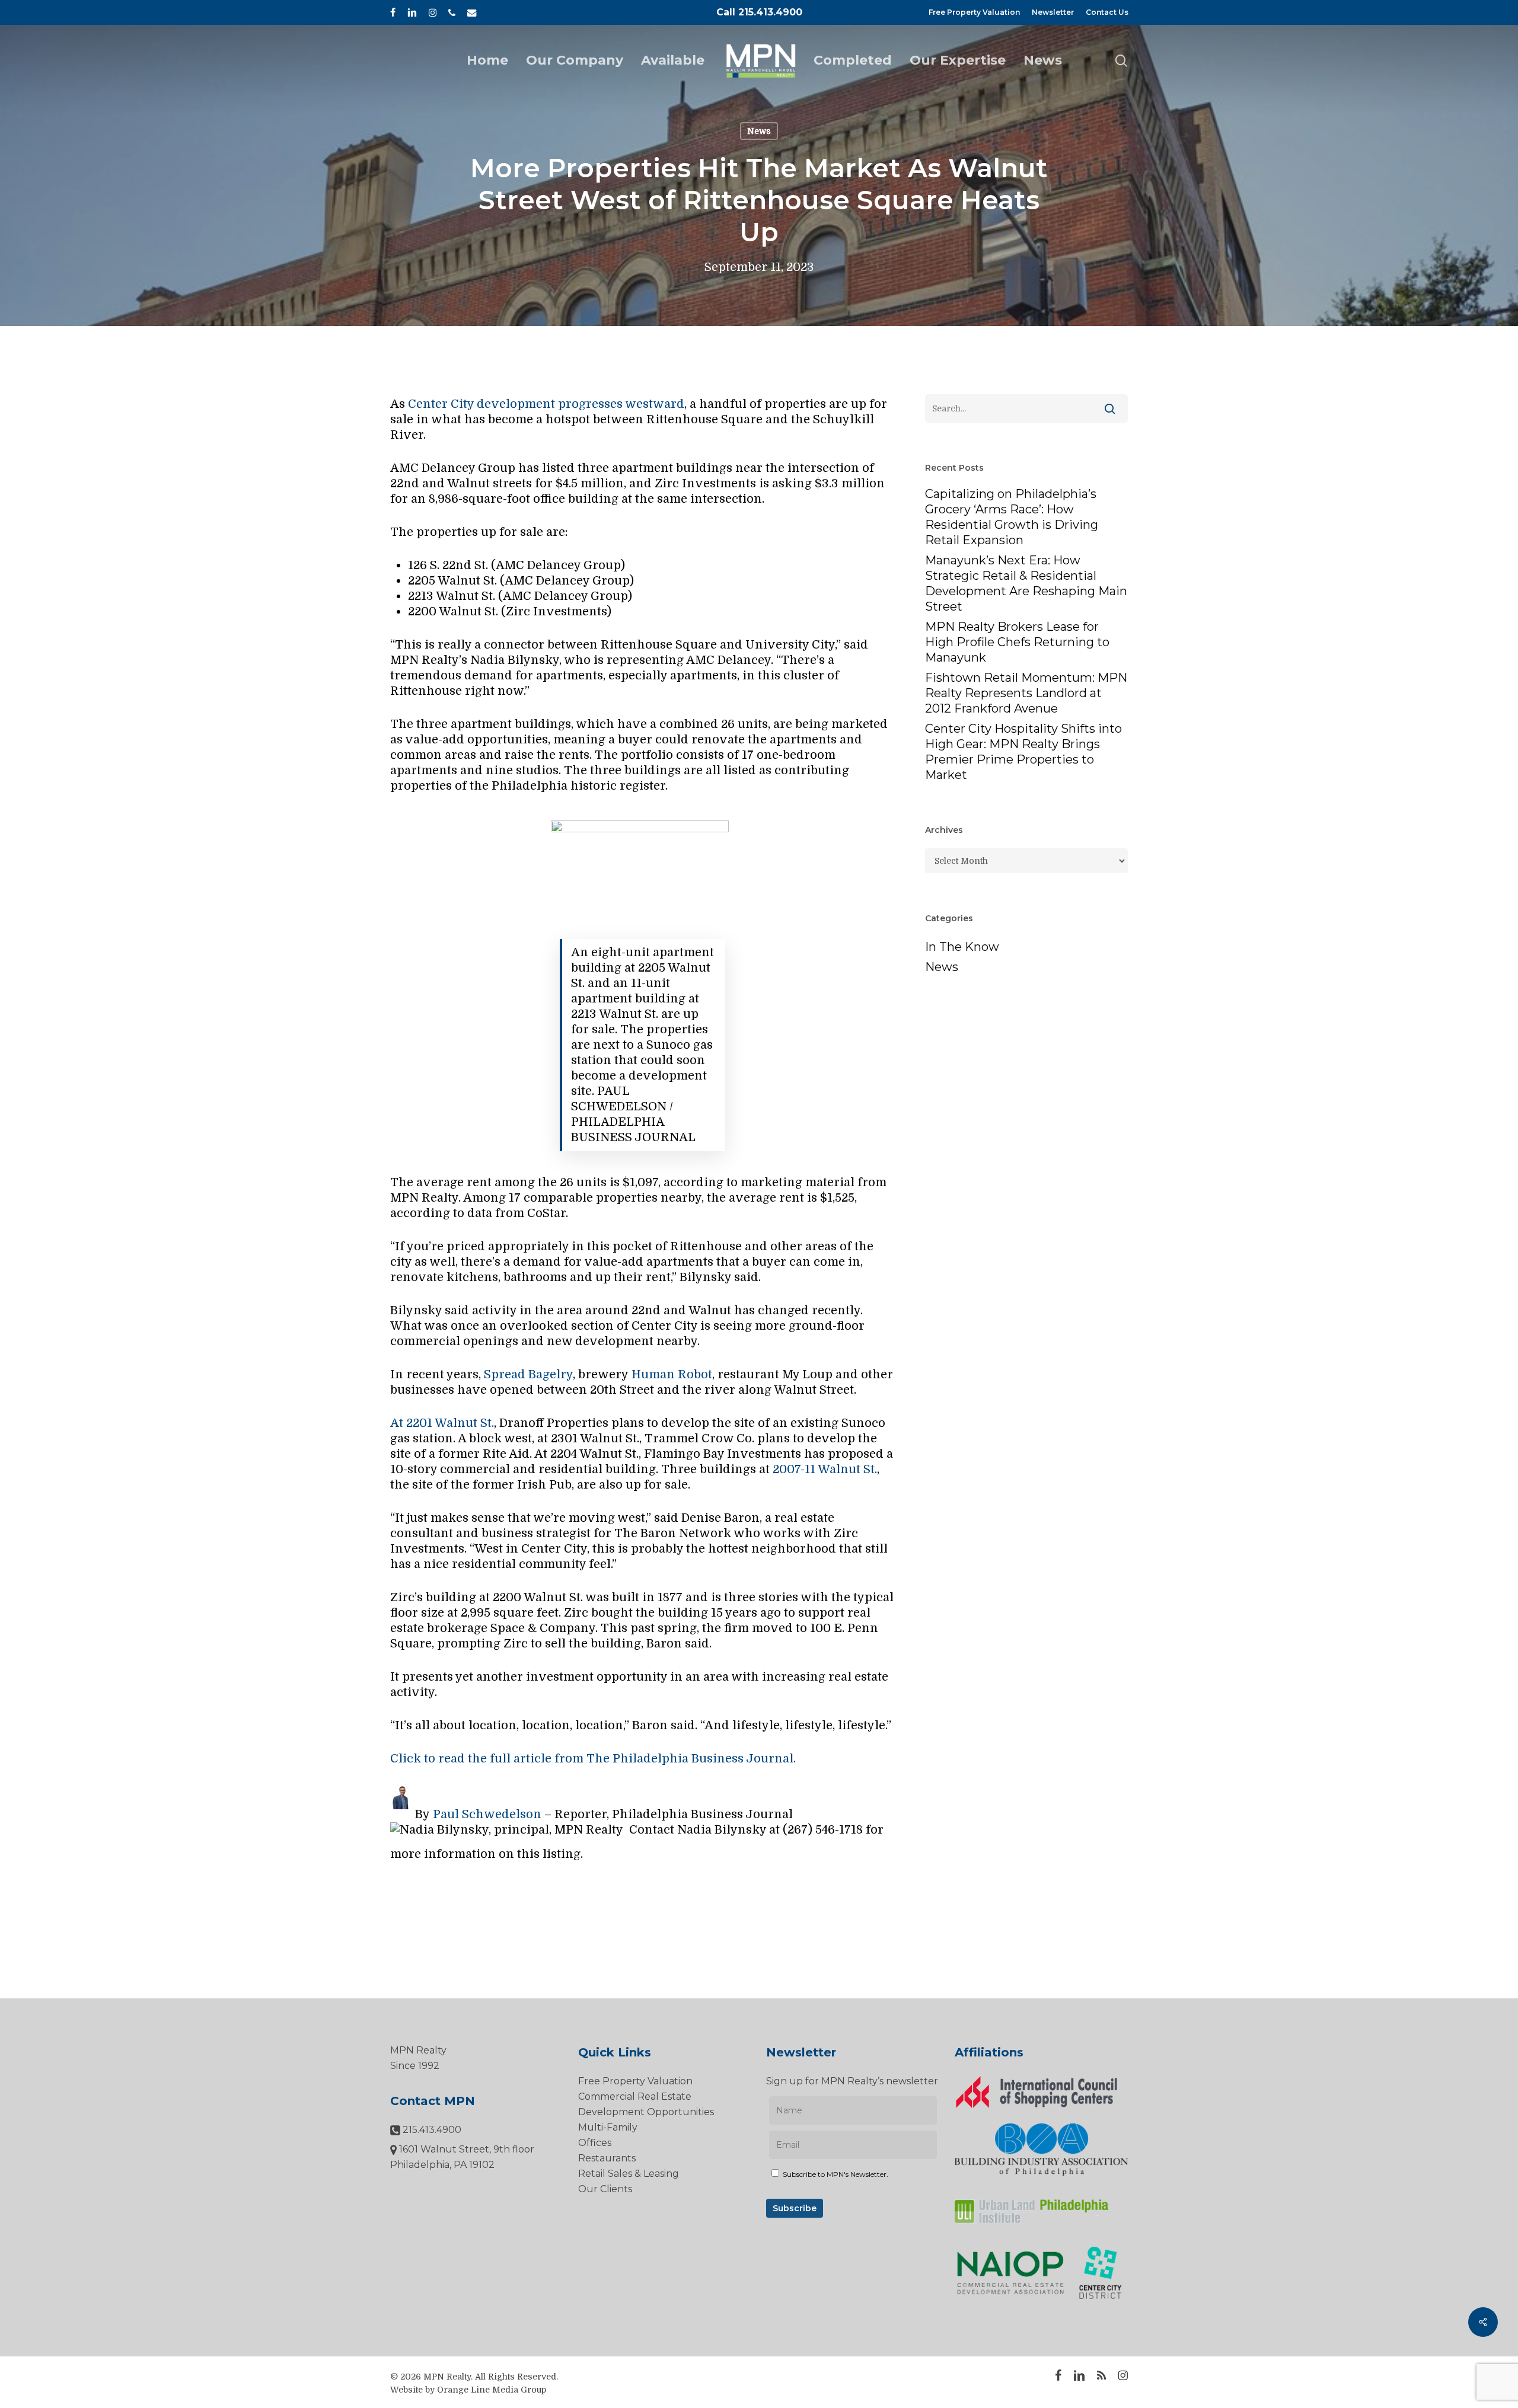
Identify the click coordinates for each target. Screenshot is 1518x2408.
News (759, 131)
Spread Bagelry (528, 1374)
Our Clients (605, 2189)
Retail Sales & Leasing (629, 2174)
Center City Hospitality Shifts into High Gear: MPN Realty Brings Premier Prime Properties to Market (1023, 752)
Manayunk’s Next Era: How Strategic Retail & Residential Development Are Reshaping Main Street (1026, 583)
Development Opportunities (646, 2112)
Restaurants (607, 2158)
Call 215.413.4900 (759, 12)
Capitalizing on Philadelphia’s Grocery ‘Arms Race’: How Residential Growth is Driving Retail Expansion (1012, 517)
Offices (595, 2143)
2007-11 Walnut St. (825, 1469)
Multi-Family (608, 2127)
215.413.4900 (431, 2130)
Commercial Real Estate (635, 2096)
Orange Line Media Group (492, 2390)
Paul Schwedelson (487, 1814)
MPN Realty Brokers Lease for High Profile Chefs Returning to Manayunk (1017, 642)
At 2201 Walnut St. (442, 1423)
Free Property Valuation (635, 2081)
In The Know (962, 947)
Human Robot (672, 1374)
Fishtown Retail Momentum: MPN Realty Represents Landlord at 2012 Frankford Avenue (1026, 693)
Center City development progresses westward (546, 404)
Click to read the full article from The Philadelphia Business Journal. (593, 1759)
